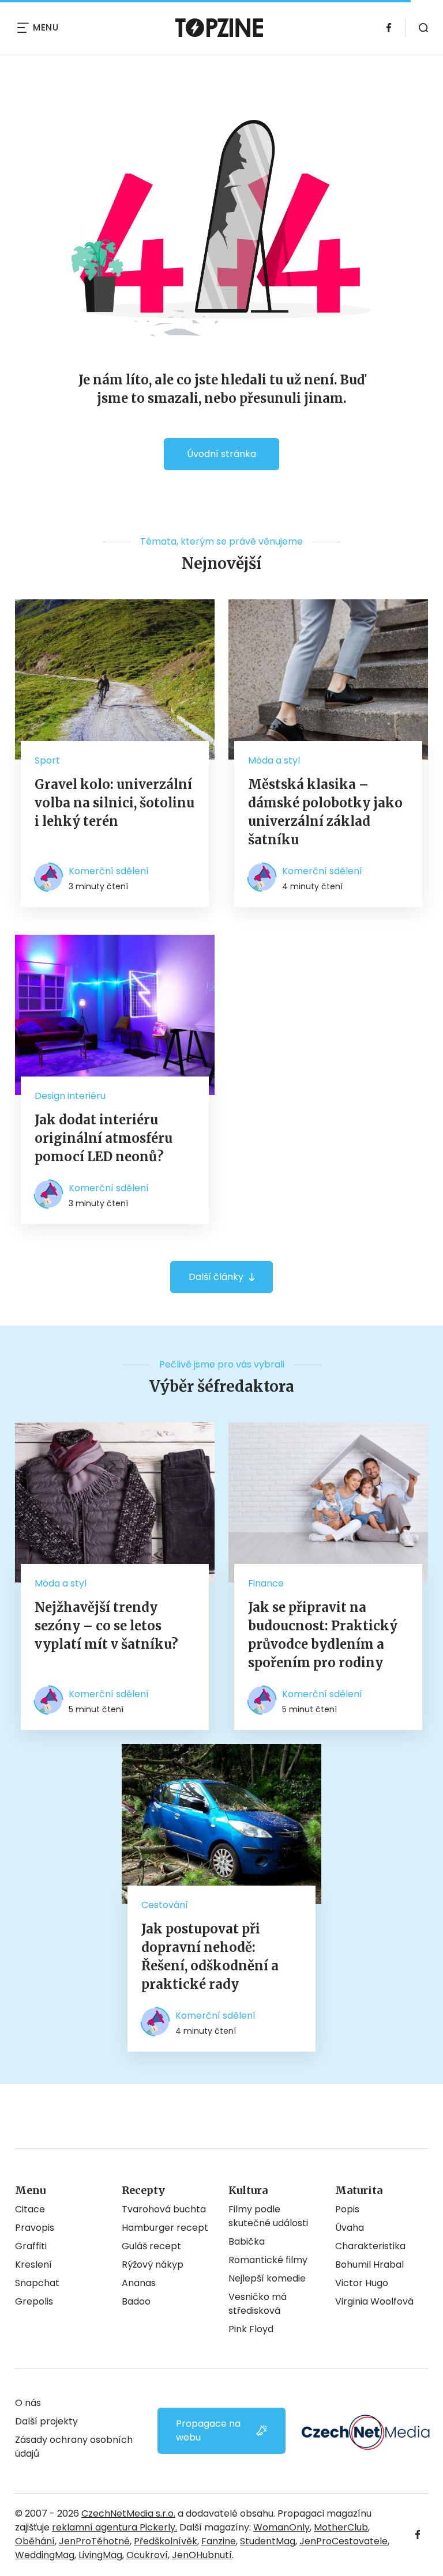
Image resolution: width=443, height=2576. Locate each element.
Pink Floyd (251, 2329)
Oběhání (35, 2541)
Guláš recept (151, 2246)
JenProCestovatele (343, 2541)
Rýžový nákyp (153, 2265)
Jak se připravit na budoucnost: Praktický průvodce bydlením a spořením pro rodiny (323, 1635)
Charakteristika (370, 2246)
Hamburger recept (165, 2228)
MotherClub (341, 2527)
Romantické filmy (268, 2260)
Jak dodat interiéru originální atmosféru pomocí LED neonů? (104, 1138)
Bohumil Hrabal (369, 2265)
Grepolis (34, 2301)
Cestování (165, 1905)
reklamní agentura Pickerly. (114, 2527)
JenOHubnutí (202, 2555)
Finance (266, 1583)
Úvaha (350, 2228)
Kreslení (33, 2265)
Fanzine (219, 2541)
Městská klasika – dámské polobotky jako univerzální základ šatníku (325, 812)
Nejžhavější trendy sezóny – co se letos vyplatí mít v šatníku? (106, 1626)
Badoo (136, 2301)
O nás (28, 2403)
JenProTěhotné (94, 2541)
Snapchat (37, 2283)
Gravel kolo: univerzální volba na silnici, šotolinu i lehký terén (114, 803)
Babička (247, 2241)
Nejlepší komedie (267, 2278)
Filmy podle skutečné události (268, 2216)
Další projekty (46, 2421)
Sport (47, 760)
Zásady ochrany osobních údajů (74, 2447)
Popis (347, 2209)
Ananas (139, 2283)
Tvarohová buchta (164, 2209)
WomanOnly (281, 2527)
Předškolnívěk (166, 2541)
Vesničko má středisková (258, 2304)
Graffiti (31, 2246)
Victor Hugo (362, 2283)
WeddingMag (45, 2555)
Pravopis (35, 2228)
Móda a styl (274, 760)
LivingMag (100, 2555)
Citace (30, 2209)
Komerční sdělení (109, 871)
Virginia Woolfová (374, 2301)
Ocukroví (147, 2555)
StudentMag (268, 2541)
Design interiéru (70, 1096)
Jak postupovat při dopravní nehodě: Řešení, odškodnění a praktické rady (210, 1956)
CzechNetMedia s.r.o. (128, 2513)
